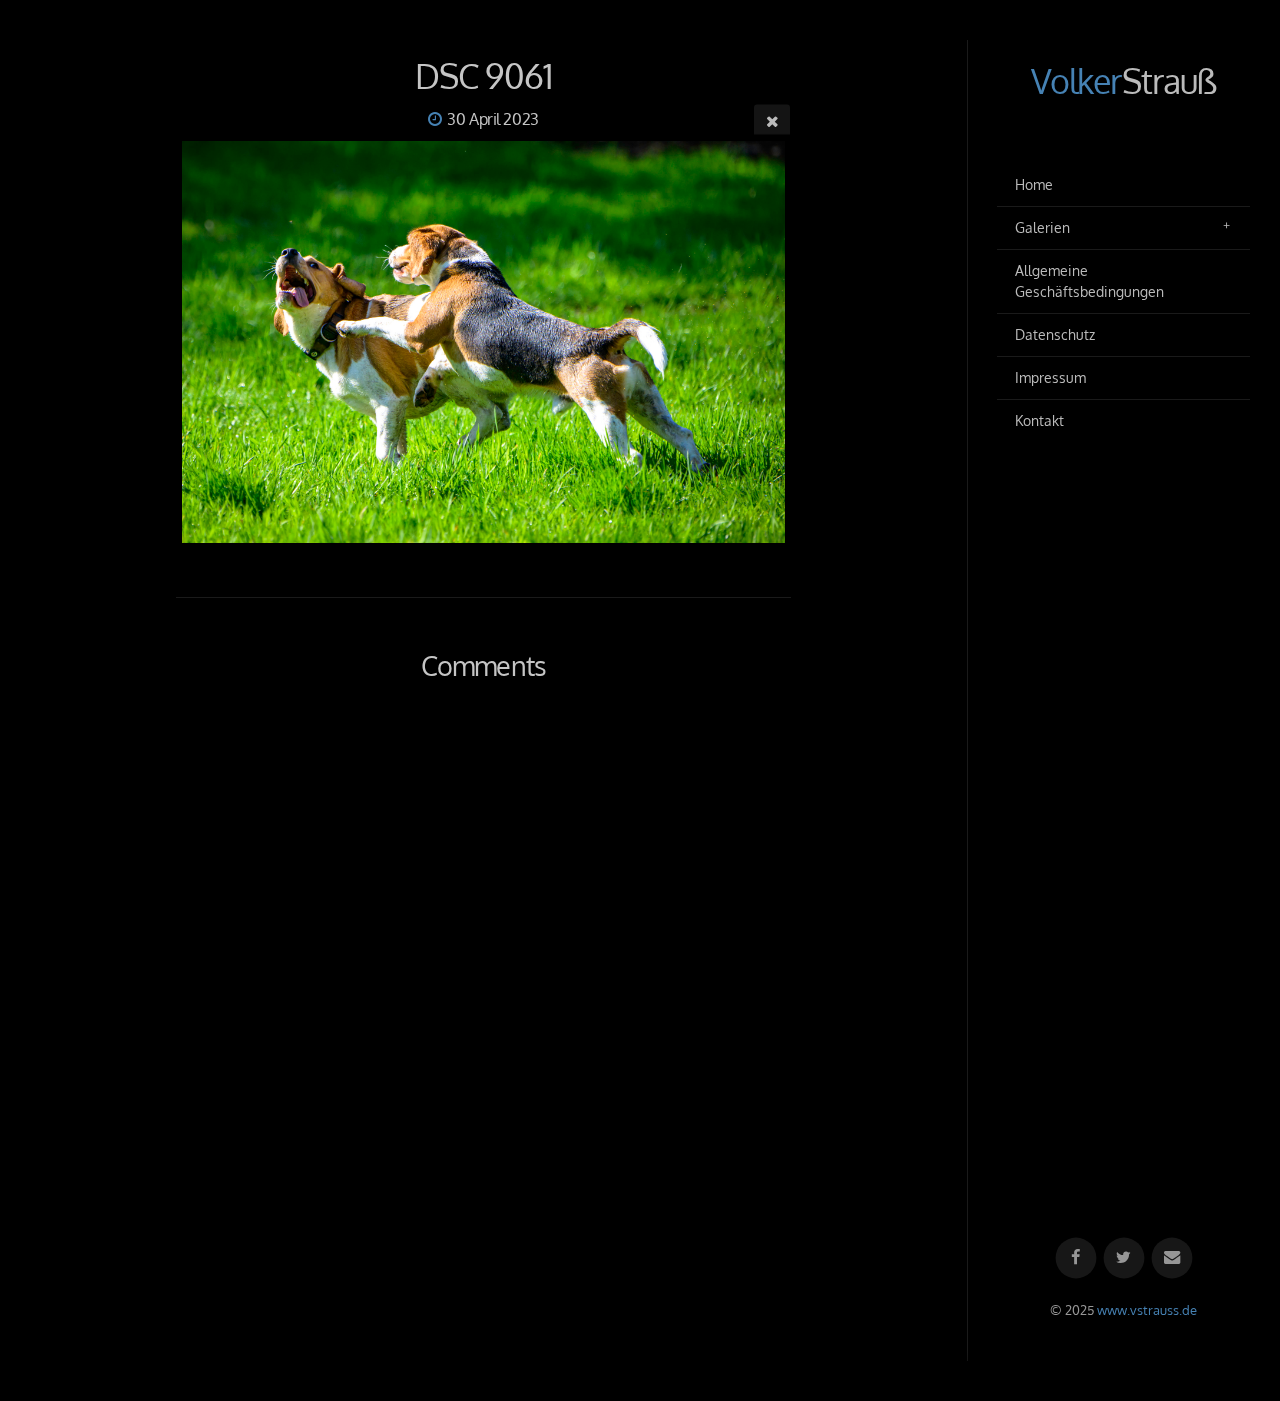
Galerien (1042, 227)
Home (1034, 184)
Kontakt (1039, 420)
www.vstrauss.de (1147, 1310)
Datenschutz (1055, 334)
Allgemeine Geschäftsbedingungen (1089, 281)
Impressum (1050, 377)
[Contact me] (1171, 1258)
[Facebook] (1075, 1258)
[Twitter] (1123, 1258)
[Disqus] (483, 985)
